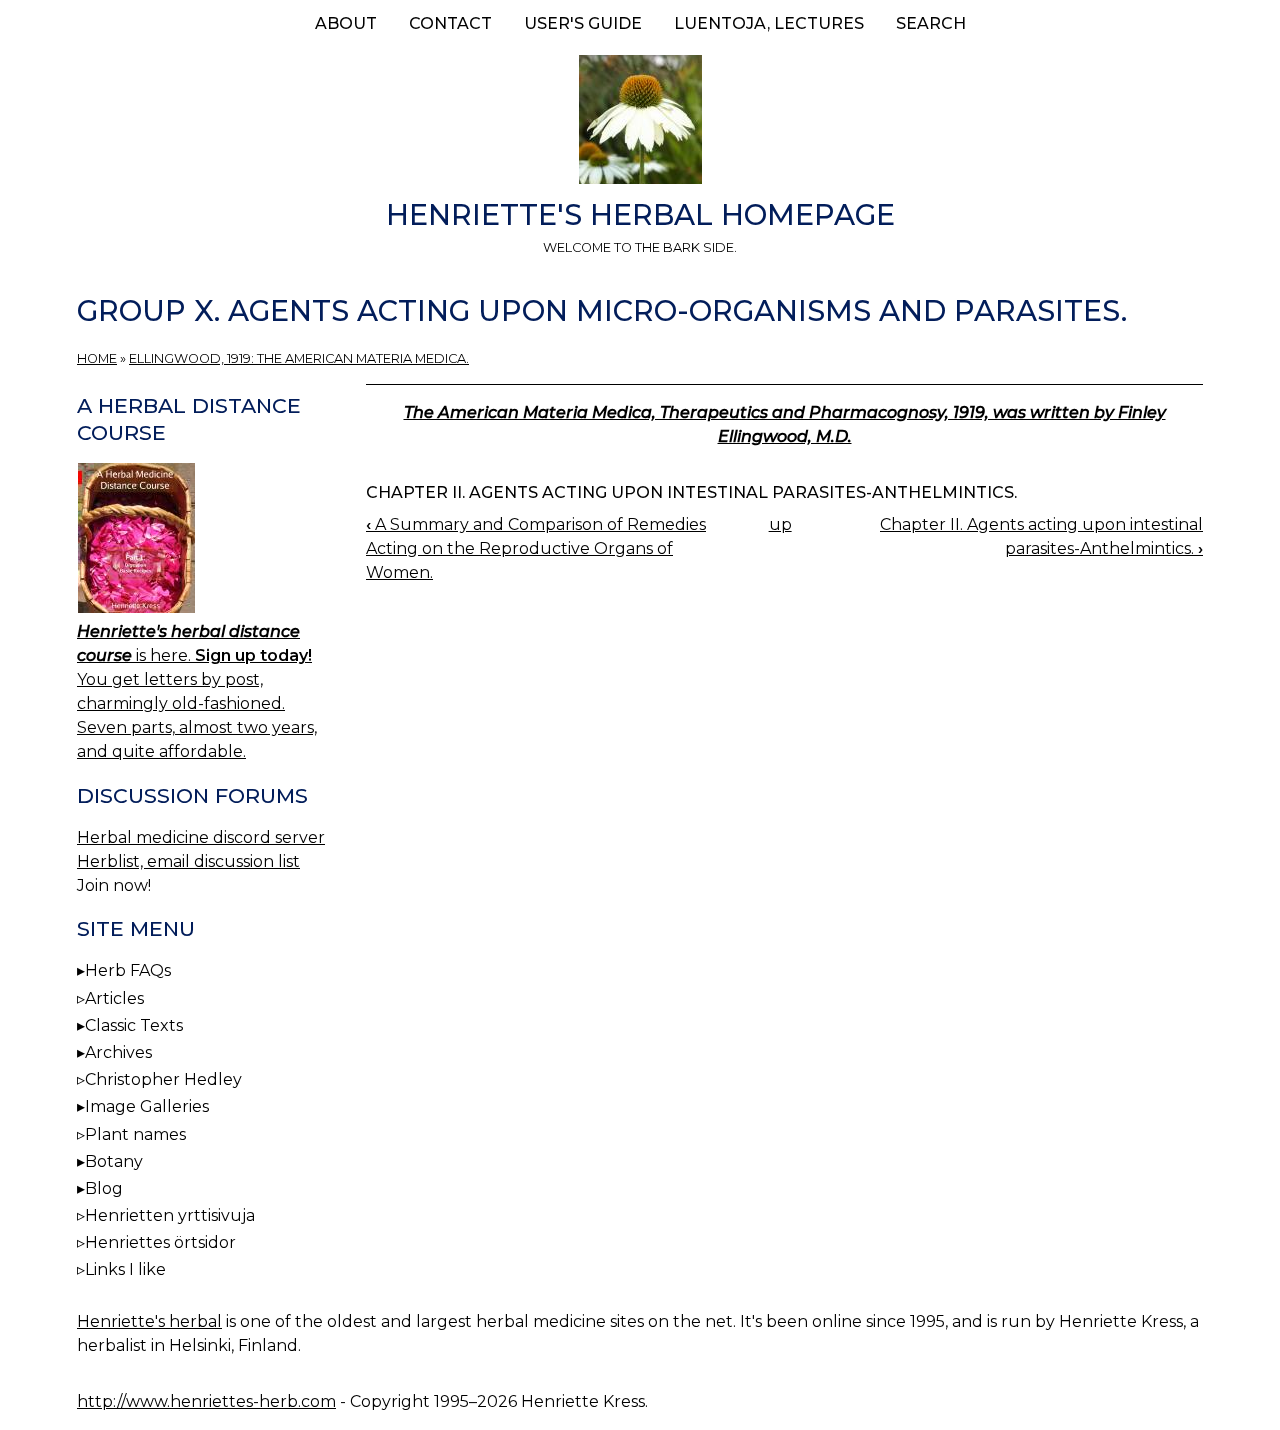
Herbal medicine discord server (201, 837)
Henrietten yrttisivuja (170, 1215)
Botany (114, 1161)
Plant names (135, 1134)
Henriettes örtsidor (160, 1242)
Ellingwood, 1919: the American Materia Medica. (299, 358)
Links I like (125, 1269)
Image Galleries (147, 1106)
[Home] (640, 123)
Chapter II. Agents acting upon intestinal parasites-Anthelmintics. (691, 492)
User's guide (583, 23)
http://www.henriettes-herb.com (206, 1401)
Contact (450, 23)
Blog (104, 1188)
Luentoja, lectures (769, 23)
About (346, 23)
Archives (118, 1052)
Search (931, 23)
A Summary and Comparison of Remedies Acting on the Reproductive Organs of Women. (536, 548)
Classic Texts (134, 1025)
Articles (114, 998)
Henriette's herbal (149, 1321)
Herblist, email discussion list (188, 861)
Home (97, 358)
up (780, 524)
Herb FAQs (128, 970)
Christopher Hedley (163, 1079)
